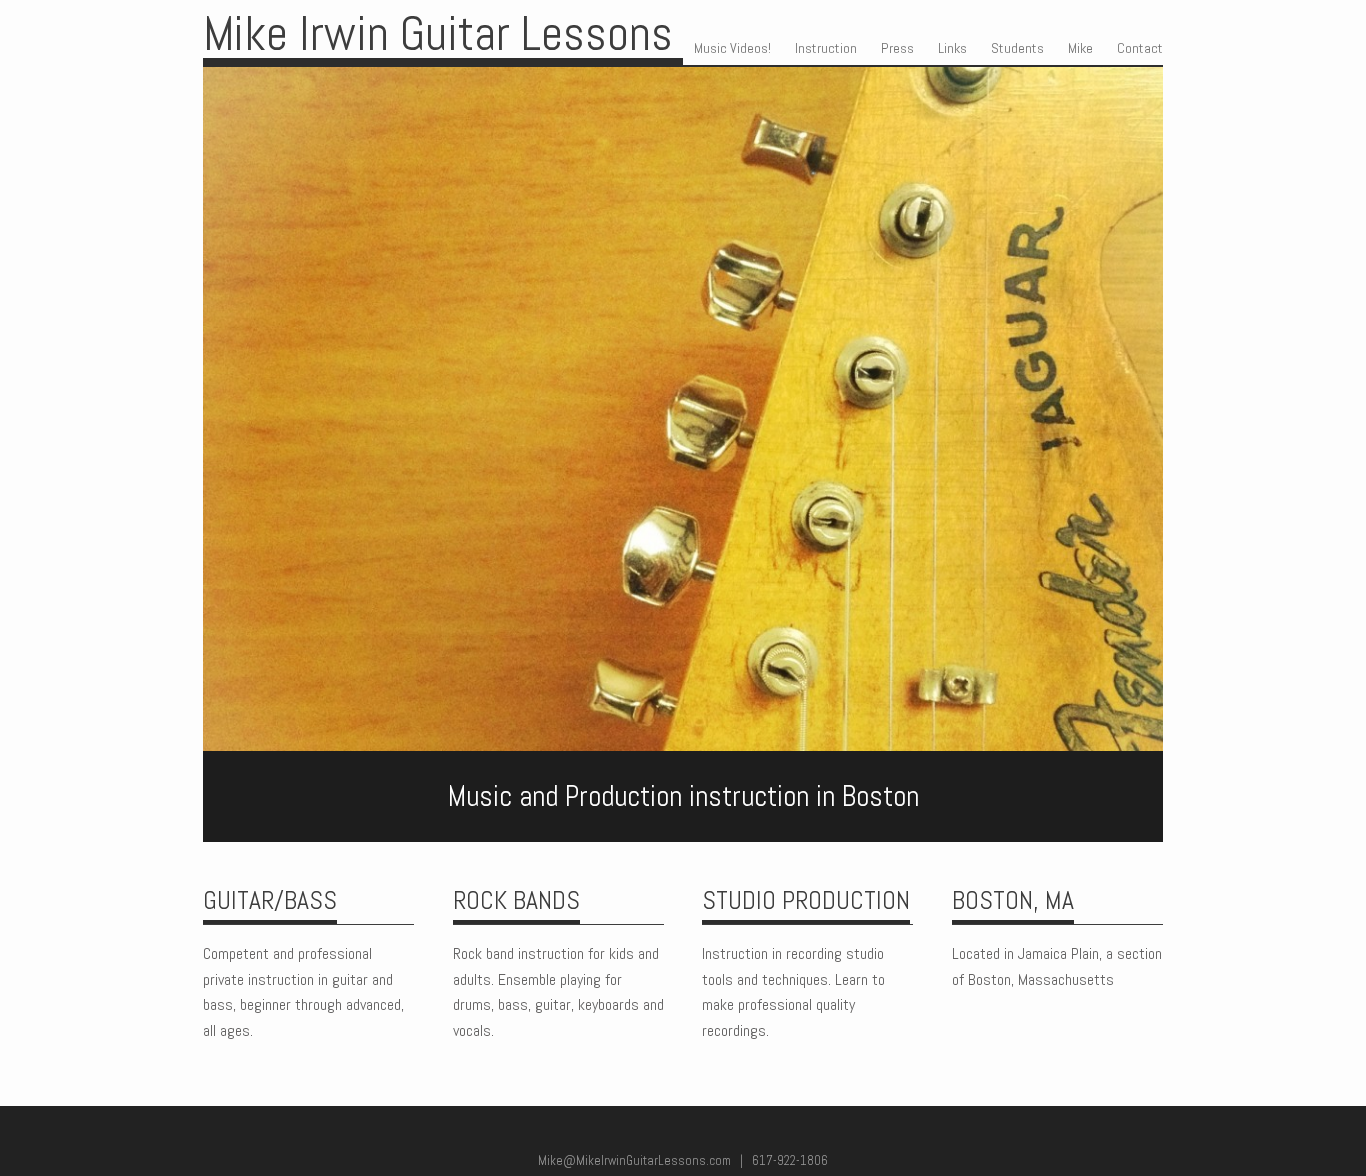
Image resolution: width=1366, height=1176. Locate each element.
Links (952, 48)
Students (1017, 48)
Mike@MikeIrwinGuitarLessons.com (634, 1160)
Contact (1140, 48)
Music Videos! (732, 48)
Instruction (826, 48)
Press (897, 48)
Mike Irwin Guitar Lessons (438, 33)
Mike (1080, 48)
